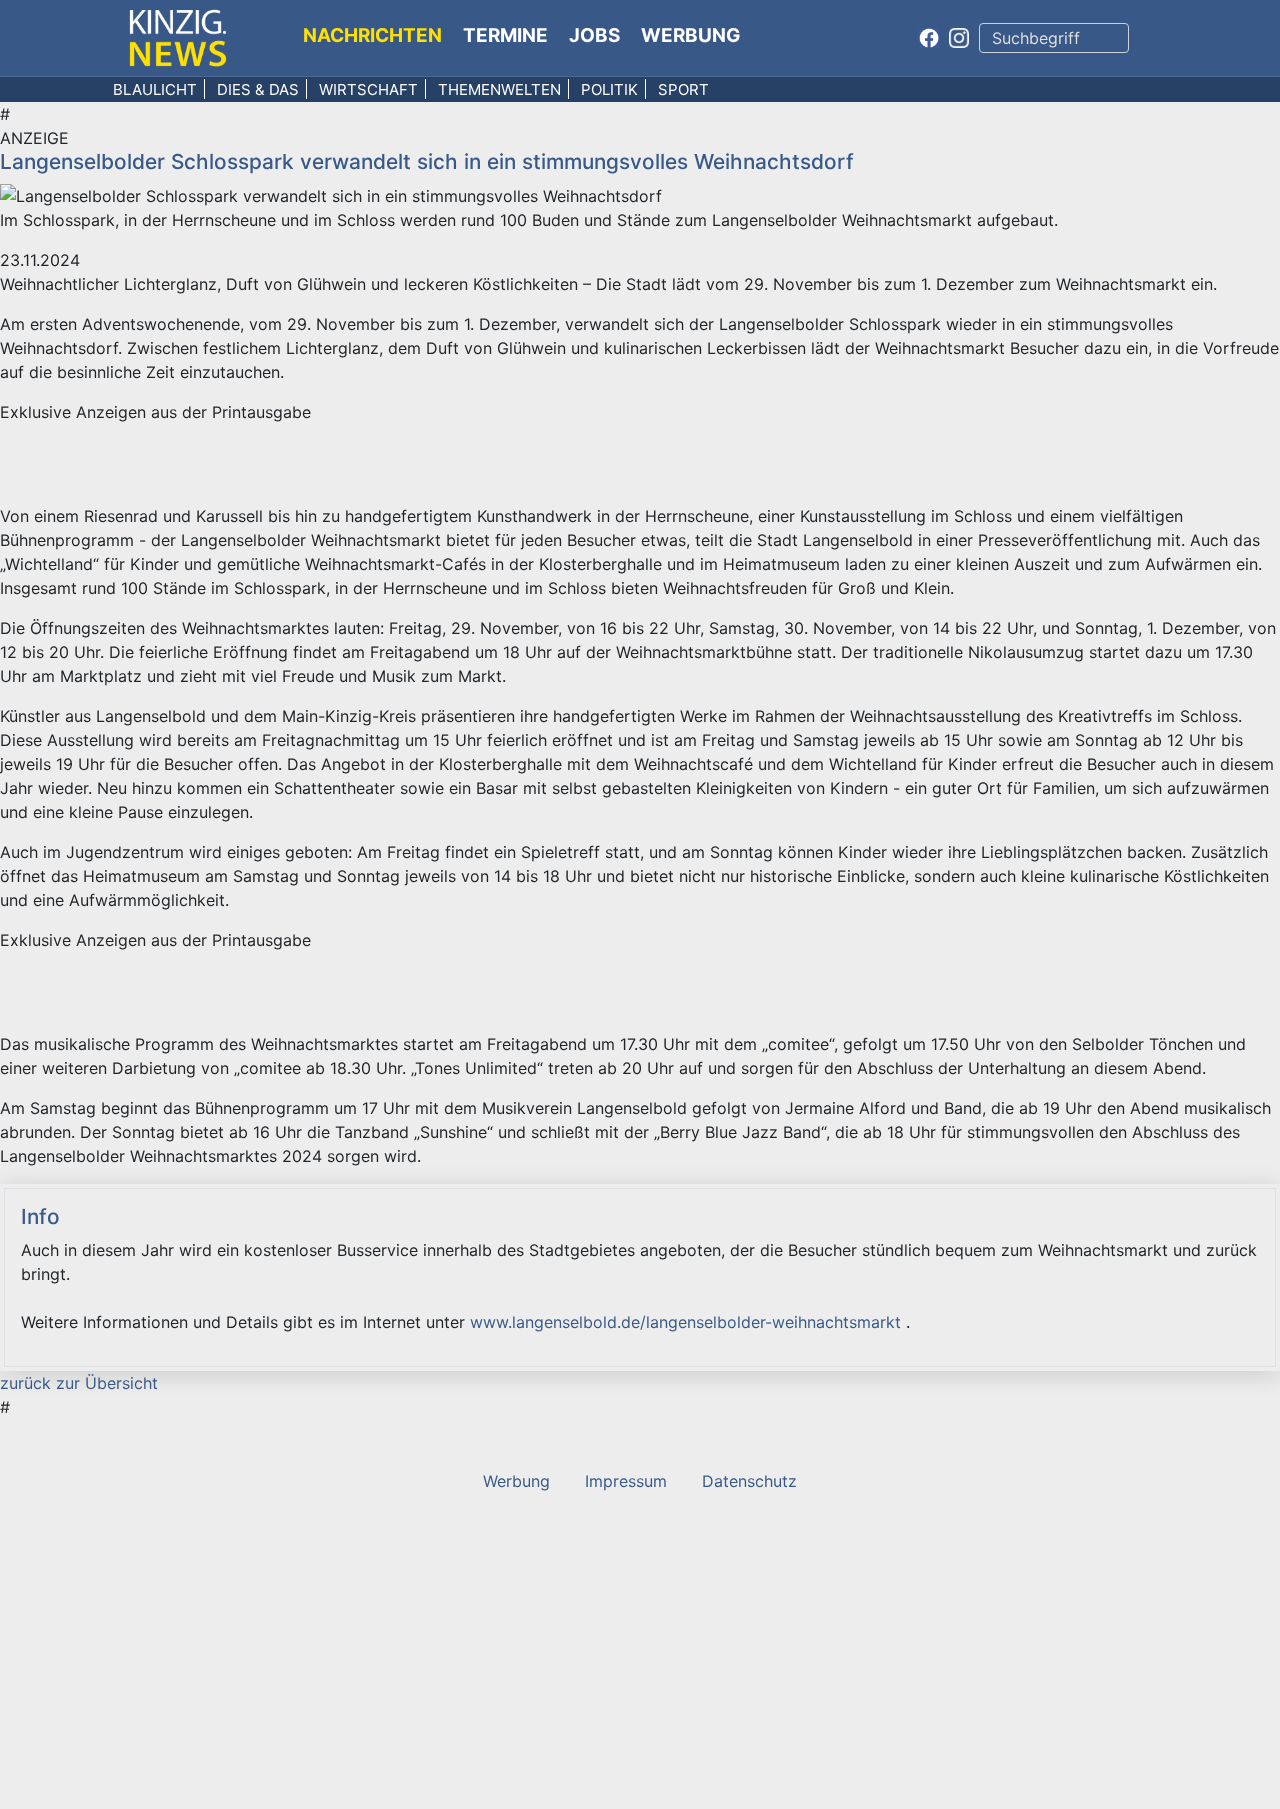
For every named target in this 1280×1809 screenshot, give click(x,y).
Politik (609, 89)
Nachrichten (372, 35)
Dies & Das (258, 89)
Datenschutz (749, 1481)
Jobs (594, 35)
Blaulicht (155, 89)
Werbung (690, 35)
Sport (683, 89)
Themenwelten (499, 89)
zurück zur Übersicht (79, 1383)
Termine (505, 35)
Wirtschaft (368, 89)
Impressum (626, 1481)
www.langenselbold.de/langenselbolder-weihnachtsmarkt (688, 1322)
